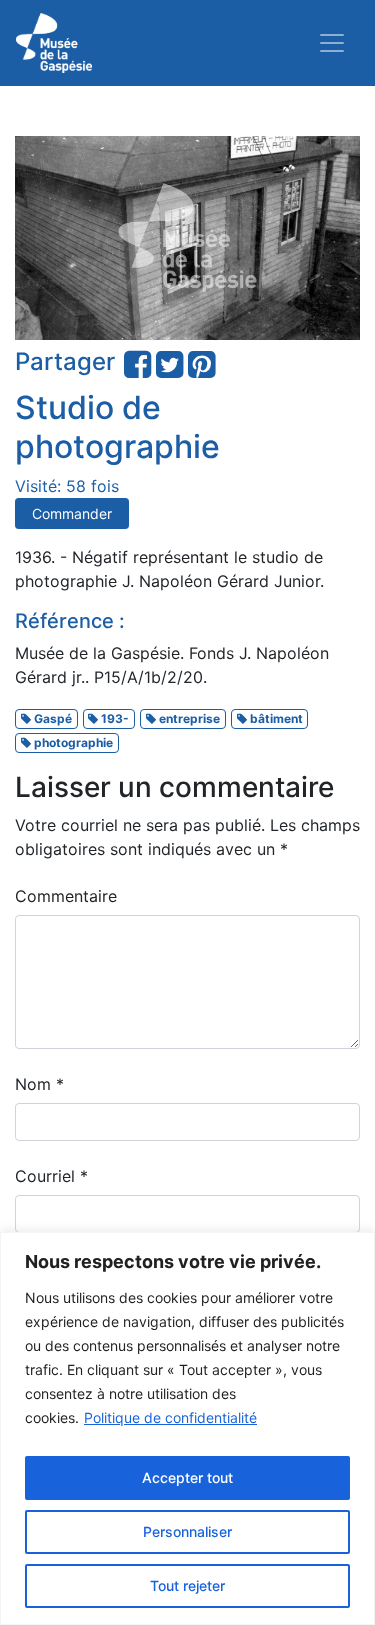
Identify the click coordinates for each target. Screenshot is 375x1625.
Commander (72, 513)
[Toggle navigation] (332, 43)
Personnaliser (187, 1531)
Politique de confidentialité (170, 1417)
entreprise (188, 718)
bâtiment (275, 718)
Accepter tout (187, 1477)
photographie (72, 742)
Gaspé (51, 718)
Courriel (51, 1176)
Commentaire (66, 896)
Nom (39, 1084)
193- (113, 718)
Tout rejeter (187, 1585)
